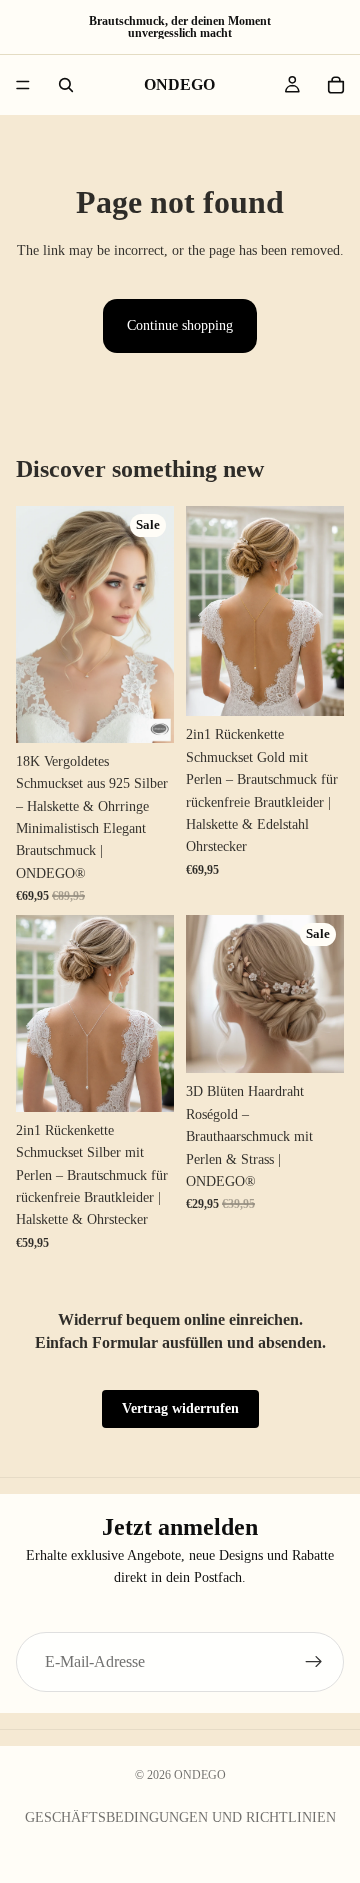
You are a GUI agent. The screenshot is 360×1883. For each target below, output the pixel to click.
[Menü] (23, 85)
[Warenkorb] (336, 85)
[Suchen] (66, 85)
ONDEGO (200, 1775)
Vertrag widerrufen (180, 1408)
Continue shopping (180, 325)
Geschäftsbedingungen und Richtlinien (180, 1817)
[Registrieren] (314, 1662)
